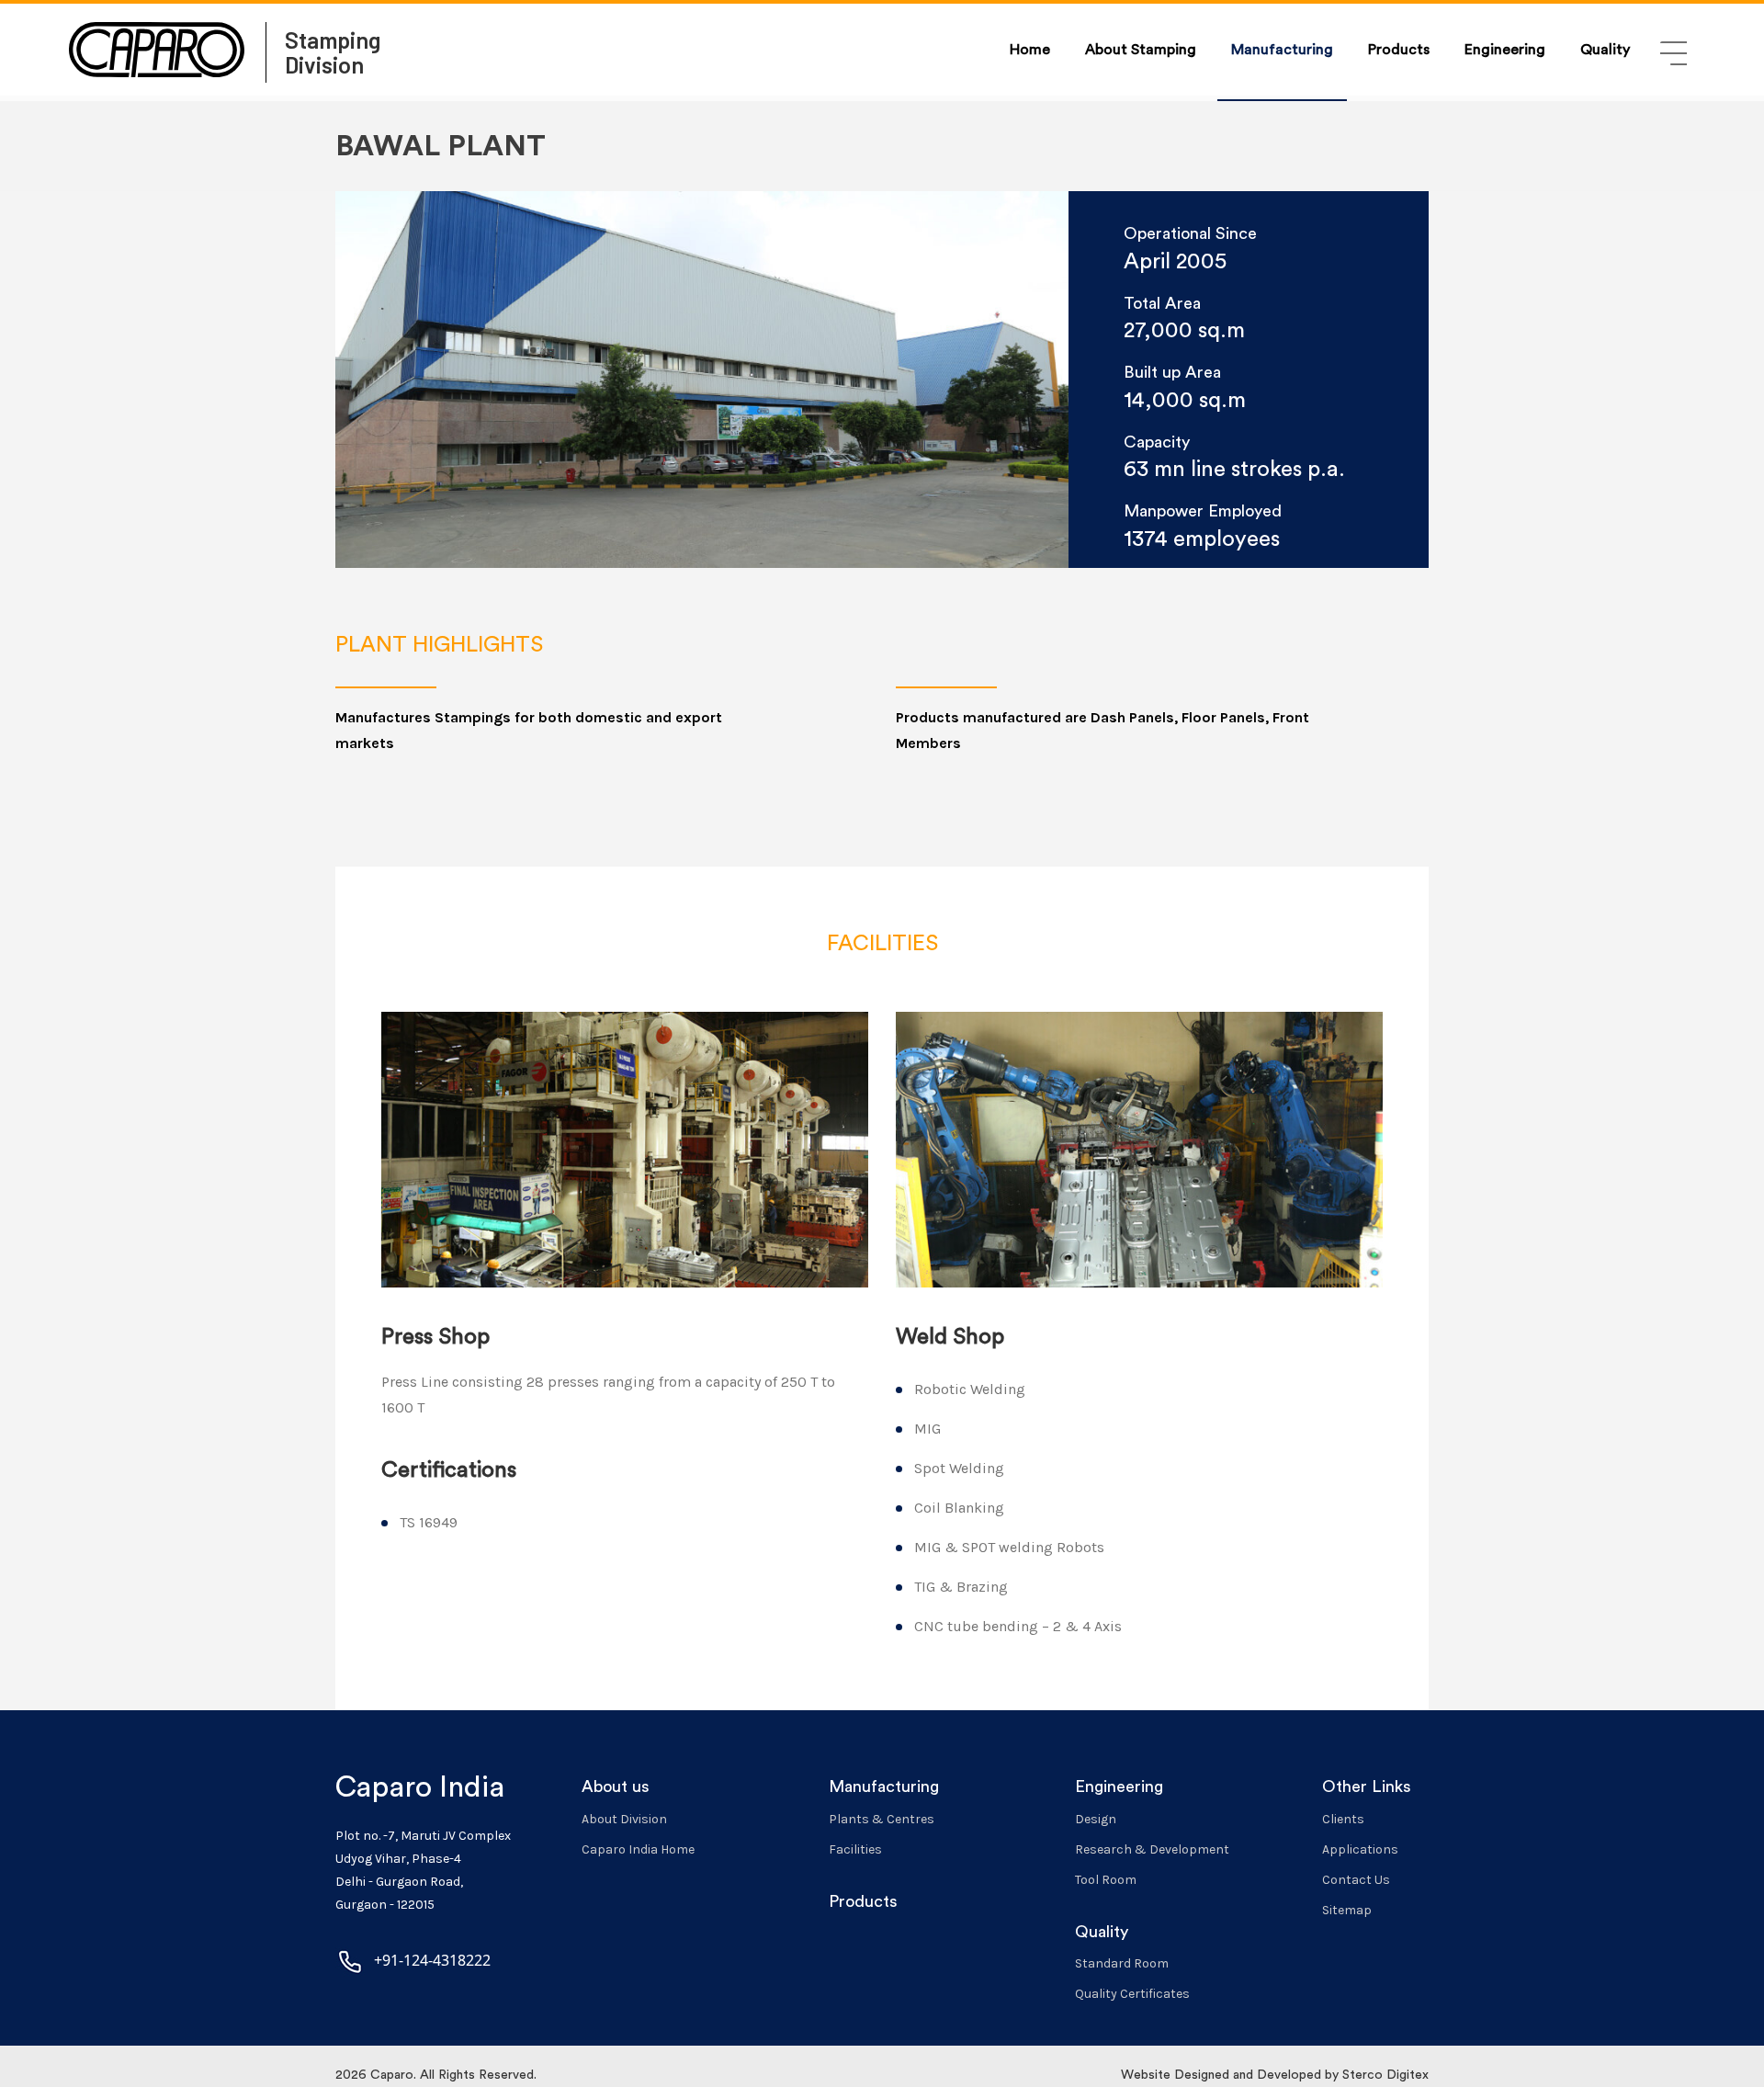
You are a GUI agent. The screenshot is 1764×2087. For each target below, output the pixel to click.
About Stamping (1141, 50)
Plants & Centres (882, 1819)
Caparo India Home (638, 1849)
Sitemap (1347, 1910)
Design (1096, 1819)
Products (1399, 50)
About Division (624, 1819)
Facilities (855, 1849)
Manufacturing (1282, 50)
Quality (1605, 50)
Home (1030, 50)
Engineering (1505, 50)
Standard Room (1122, 1963)
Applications (1360, 1849)
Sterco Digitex (1385, 2075)
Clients (1343, 1819)
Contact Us (1356, 1880)
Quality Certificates (1132, 1994)
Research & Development (1152, 1849)
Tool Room (1106, 1880)
